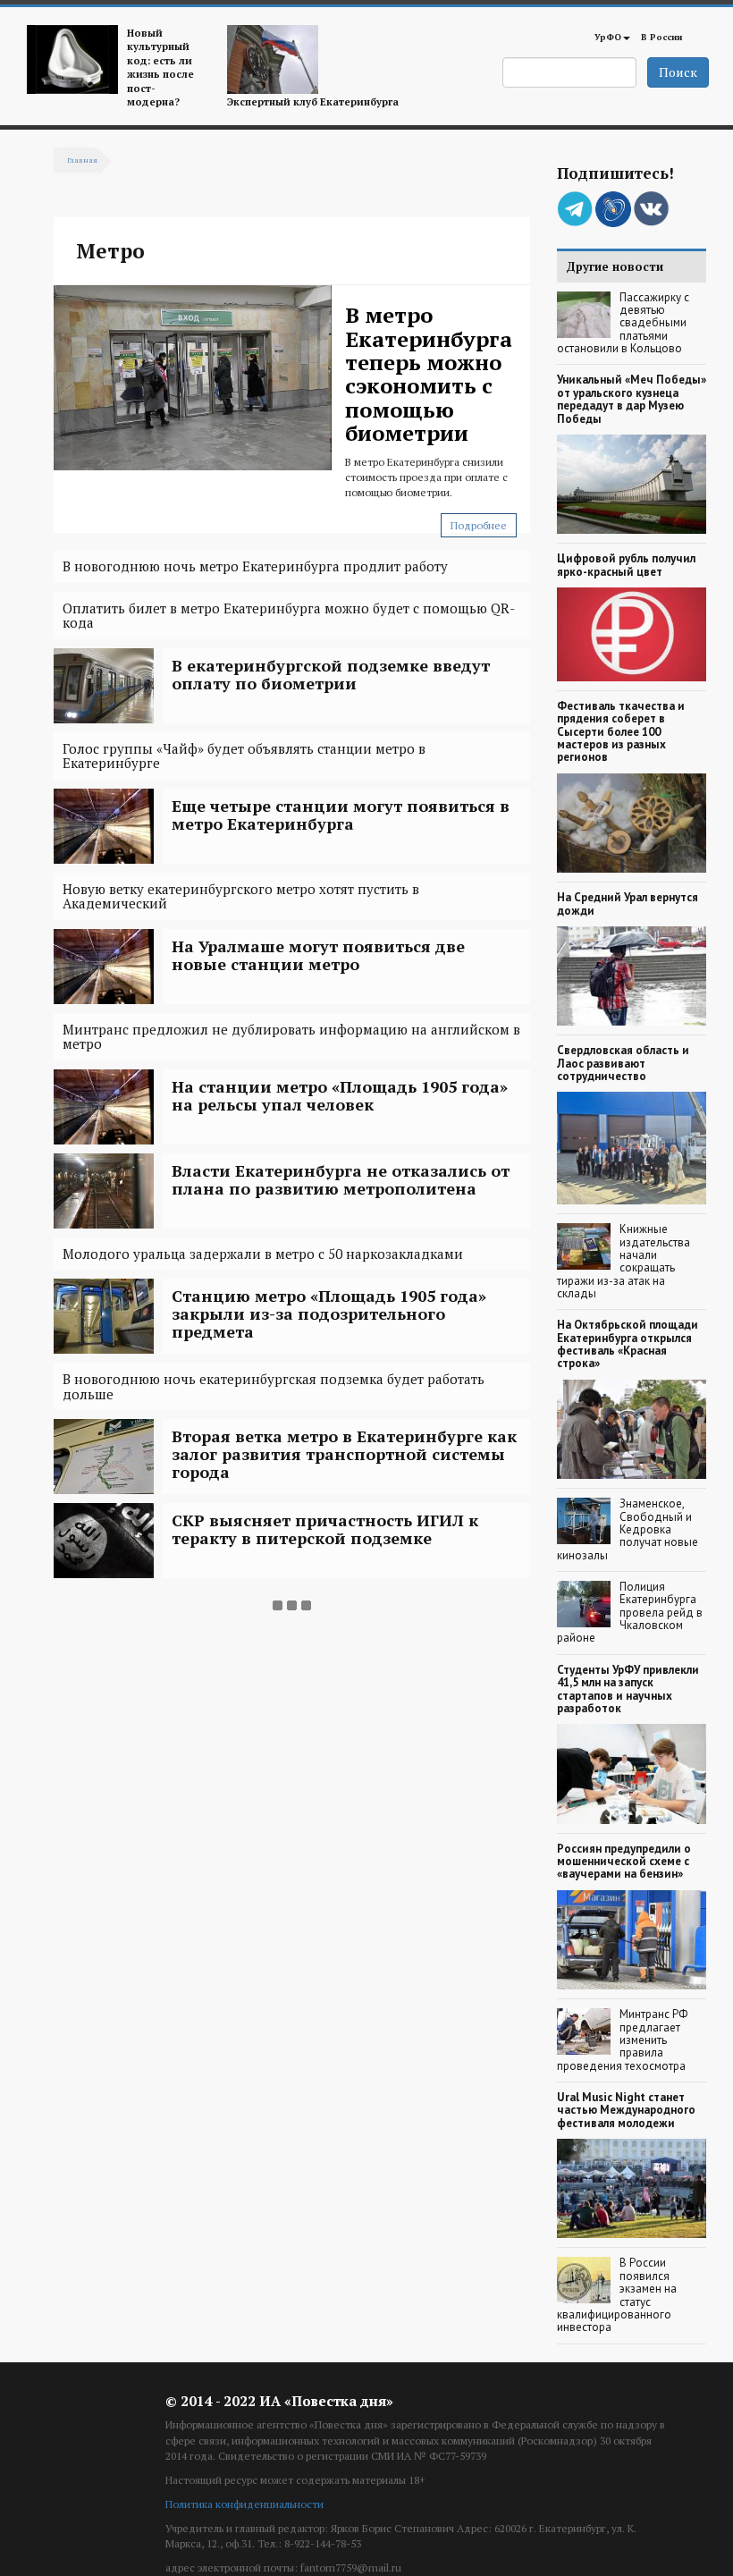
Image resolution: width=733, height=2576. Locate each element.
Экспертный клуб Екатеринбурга (313, 101)
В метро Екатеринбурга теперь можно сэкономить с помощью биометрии (429, 374)
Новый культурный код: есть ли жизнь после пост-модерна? (160, 67)
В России (661, 37)
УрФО (608, 37)
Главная (82, 160)
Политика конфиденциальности (244, 2504)
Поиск (678, 72)
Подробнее (479, 525)
